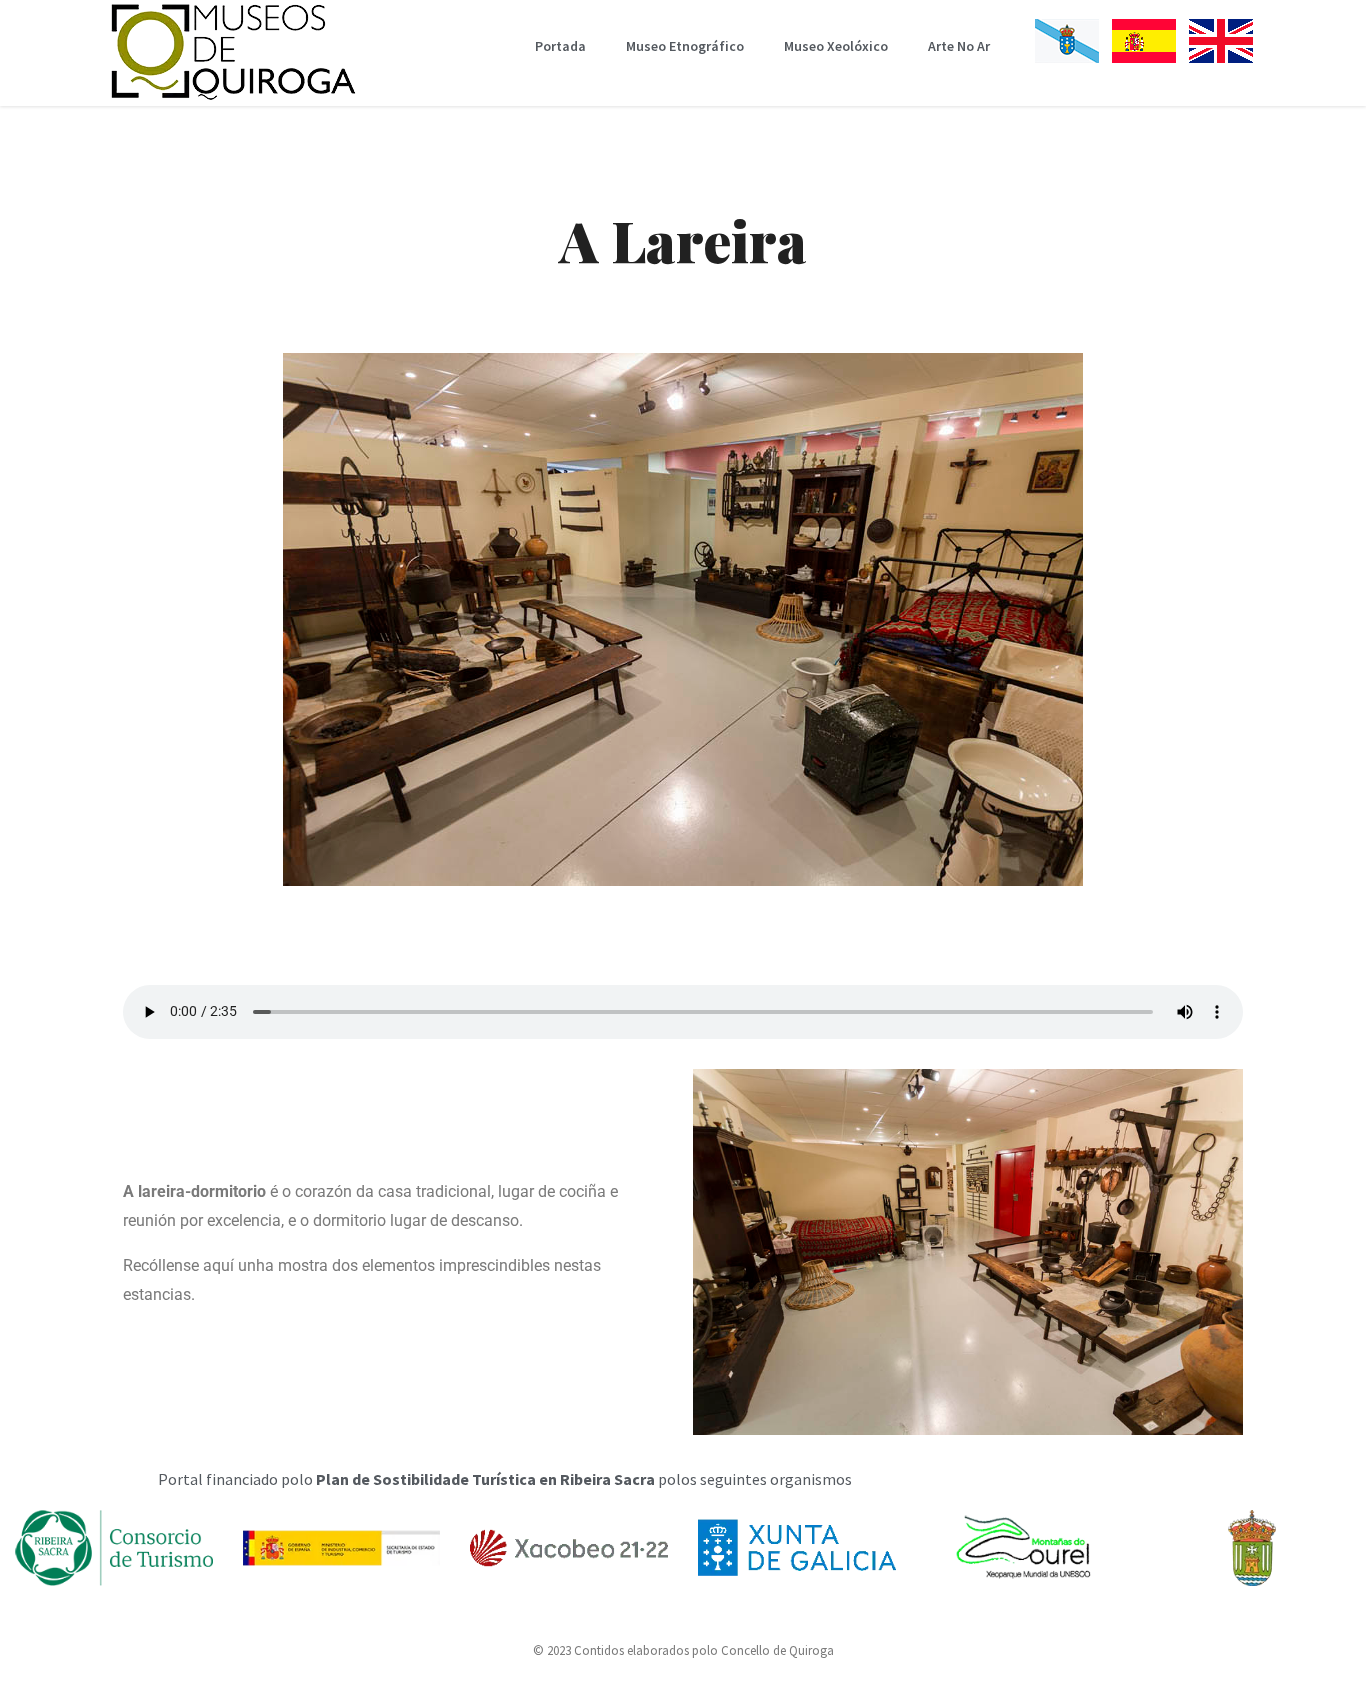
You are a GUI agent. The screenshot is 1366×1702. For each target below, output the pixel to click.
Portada (560, 46)
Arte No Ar (959, 46)
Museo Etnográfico (685, 46)
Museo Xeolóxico (836, 46)
